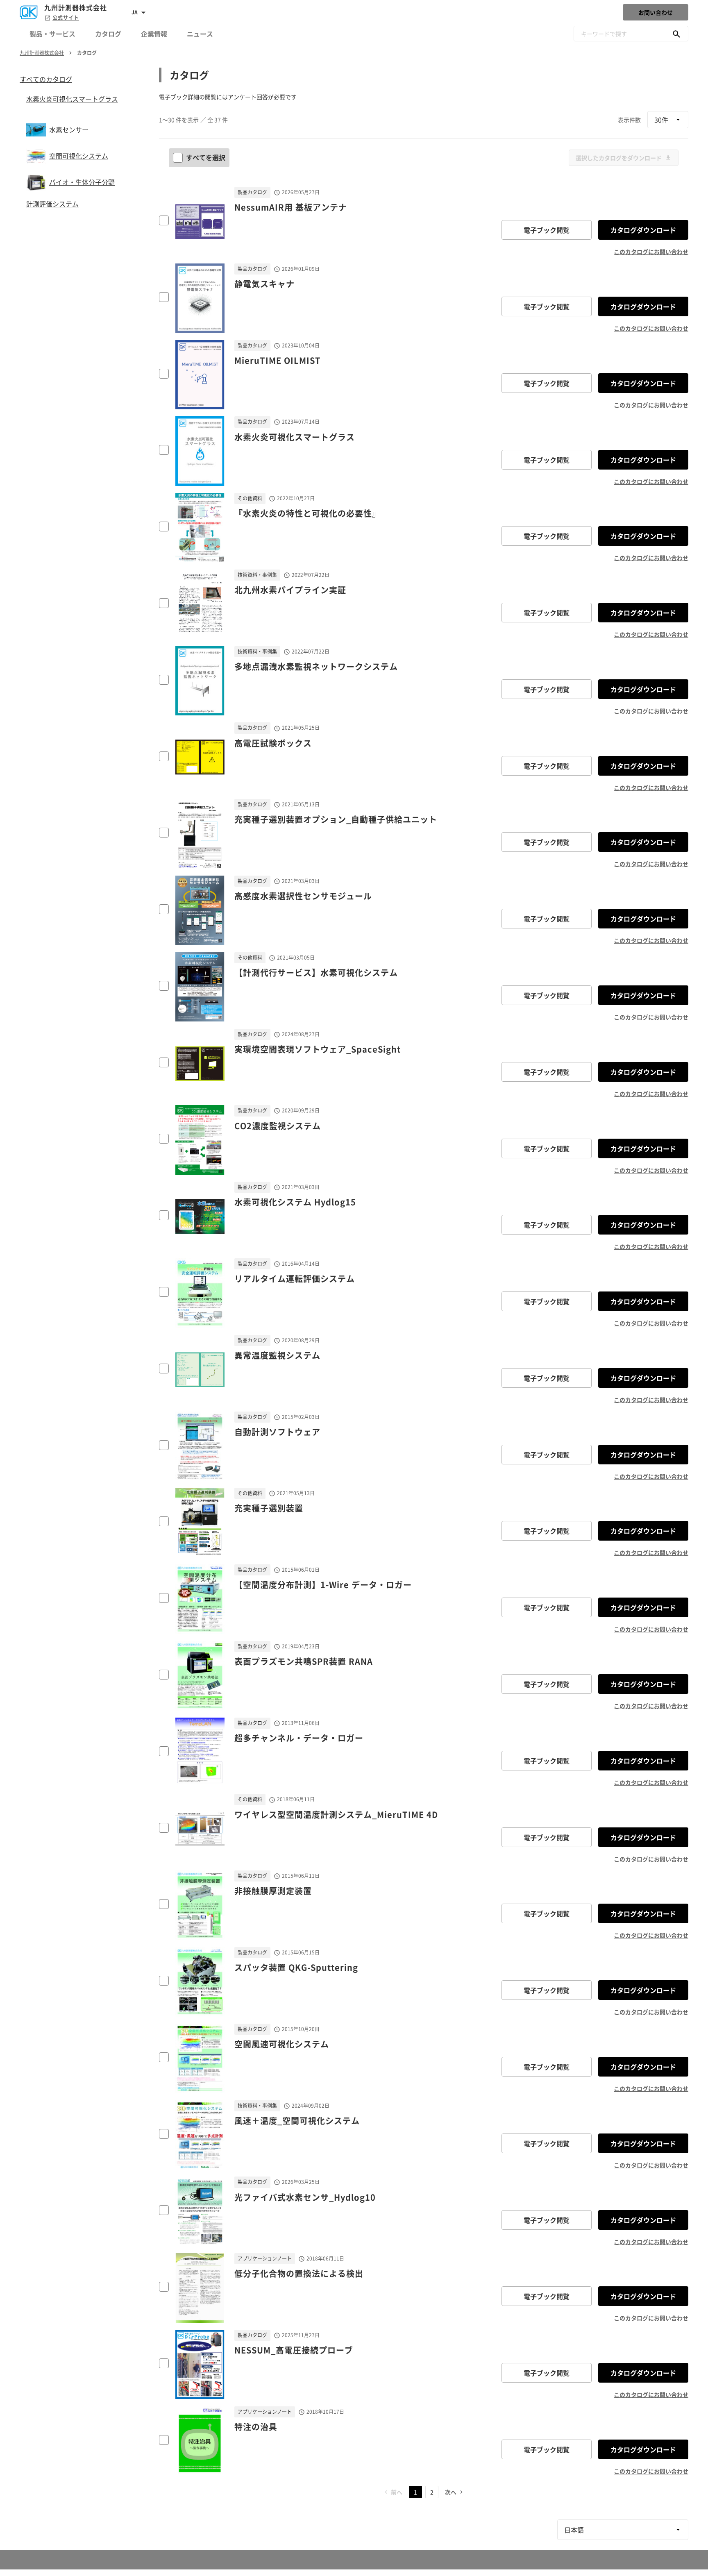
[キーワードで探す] (676, 34)
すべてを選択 (206, 157)
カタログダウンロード (643, 230)
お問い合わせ (656, 12)
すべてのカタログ (46, 79)
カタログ (108, 34)
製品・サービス (52, 34)
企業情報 (154, 34)
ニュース (200, 34)
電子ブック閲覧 (547, 230)
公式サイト (66, 18)
